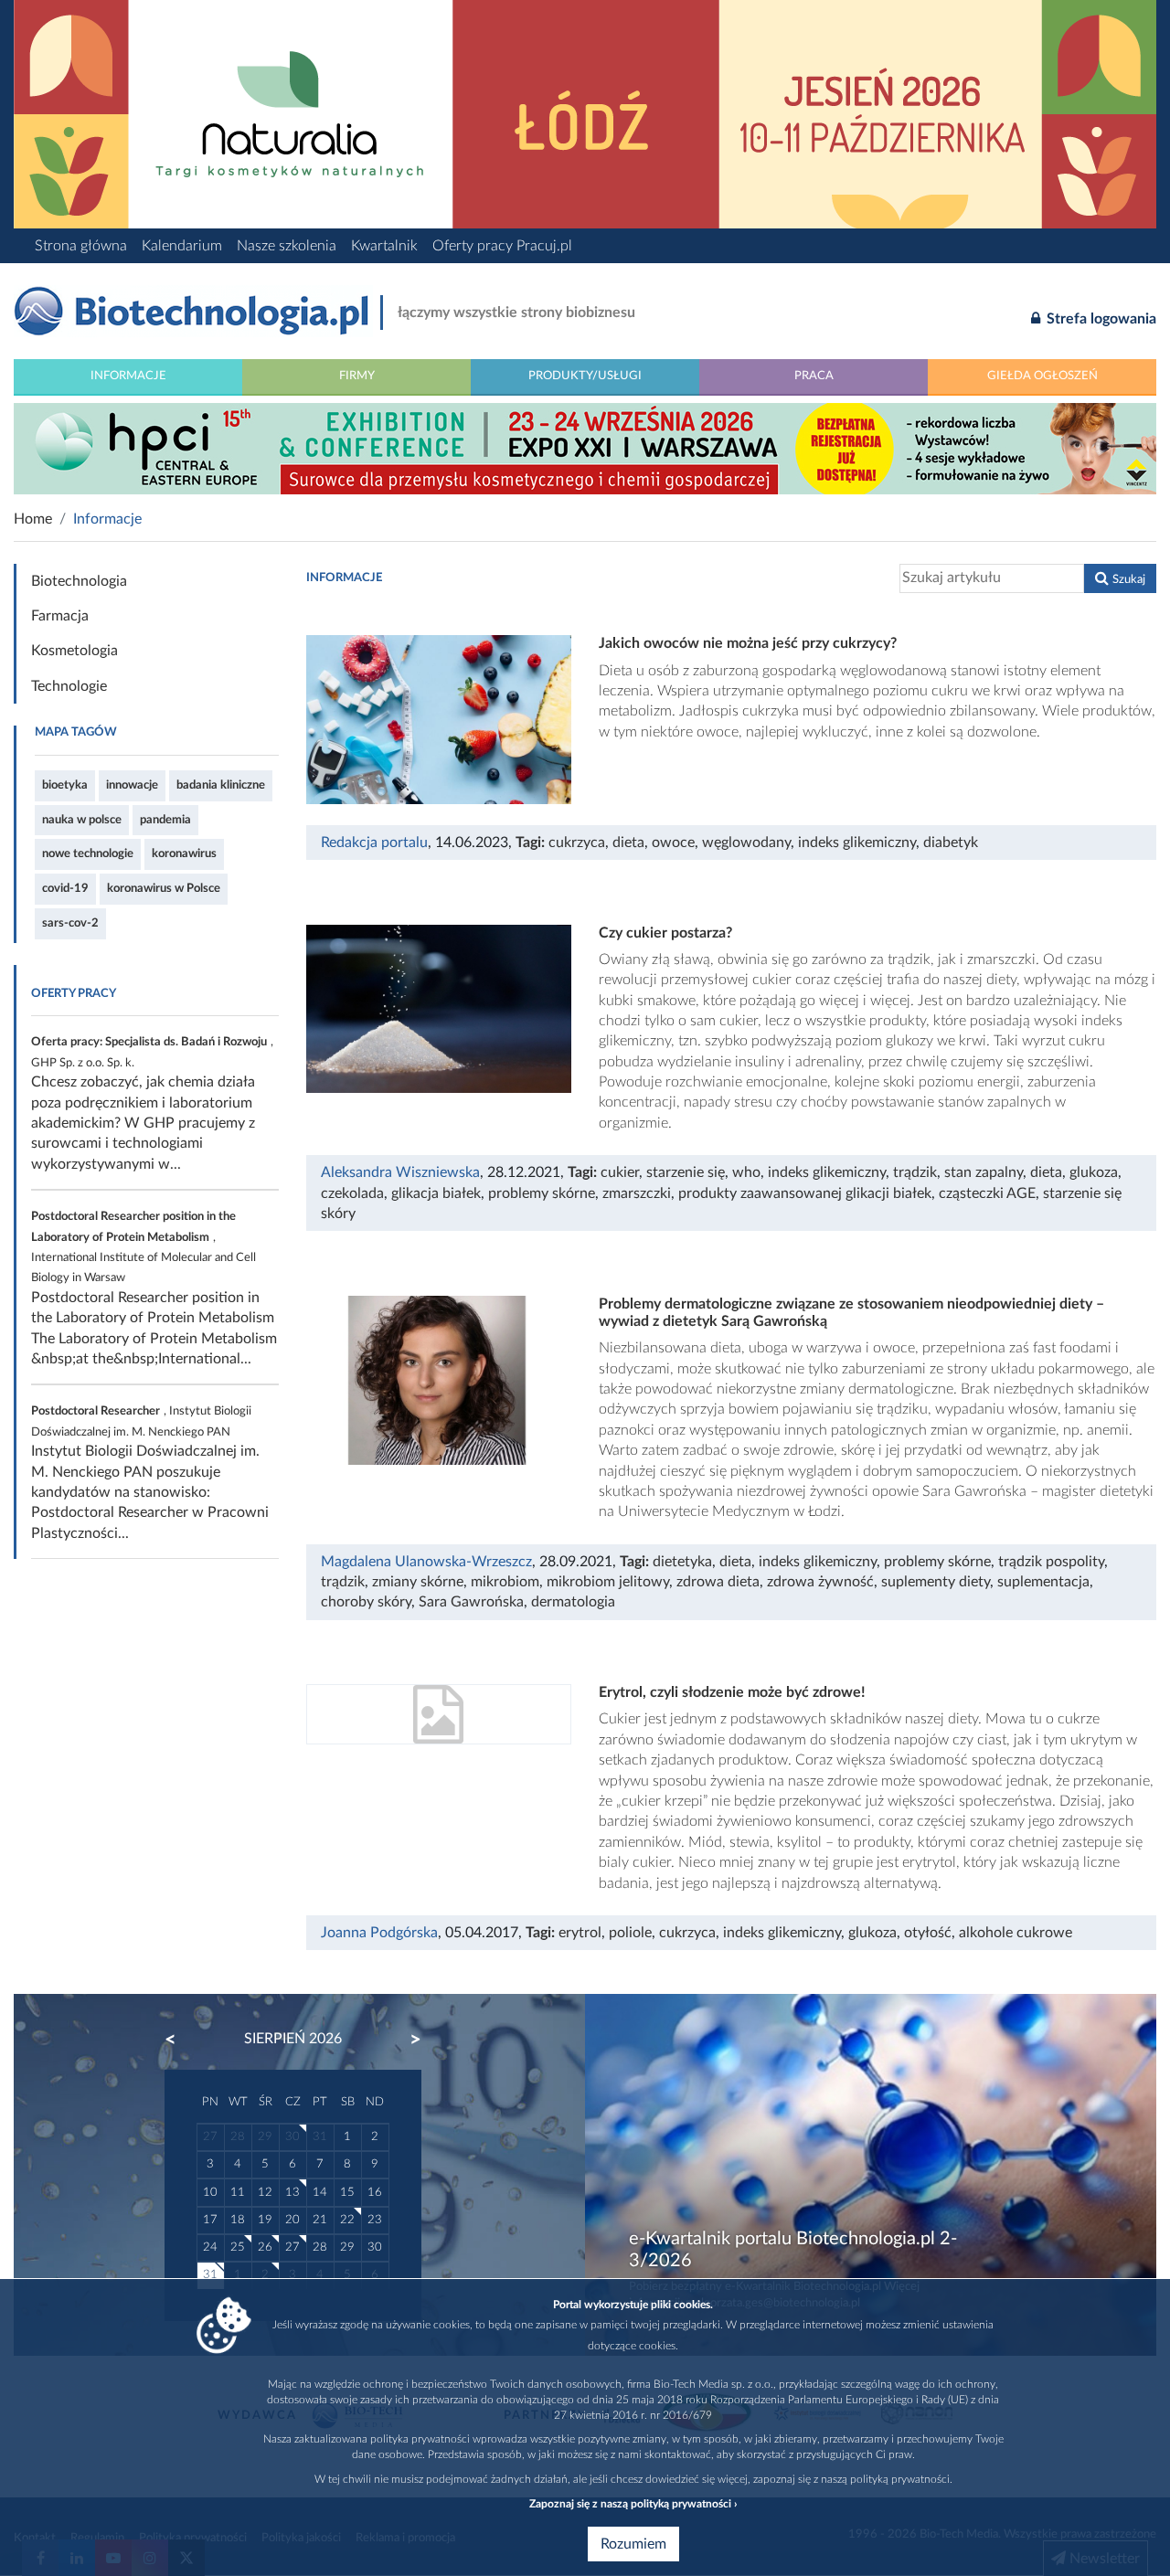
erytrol (580, 1933)
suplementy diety (936, 1582)
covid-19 (65, 888)
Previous (179, 2040)
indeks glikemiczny (857, 843)
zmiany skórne (418, 1582)
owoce (673, 843)
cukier (620, 1172)
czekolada (352, 1193)
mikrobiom (505, 1582)
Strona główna (81, 246)
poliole (630, 1933)
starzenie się (686, 1172)
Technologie (69, 686)
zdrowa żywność (820, 1582)
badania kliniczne (221, 785)
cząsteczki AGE (987, 1193)
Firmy (357, 376)
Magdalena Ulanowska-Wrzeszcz (426, 1562)
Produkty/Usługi (585, 376)
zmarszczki (637, 1193)
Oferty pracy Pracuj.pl (502, 246)
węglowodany (746, 843)
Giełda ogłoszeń (1042, 376)
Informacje (128, 376)
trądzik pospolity (1051, 1562)
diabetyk (951, 843)
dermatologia (573, 1602)
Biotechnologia (79, 581)
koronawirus (184, 853)
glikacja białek (436, 1193)
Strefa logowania (1100, 319)
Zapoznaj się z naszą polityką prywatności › (633, 2504)
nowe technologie (88, 853)
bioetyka (65, 785)
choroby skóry (366, 1602)
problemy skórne (542, 1193)
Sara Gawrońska (471, 1602)
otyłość (928, 1933)
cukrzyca (577, 843)
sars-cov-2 (70, 923)
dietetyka (682, 1562)
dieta (628, 843)
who (746, 1172)
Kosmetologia (74, 651)
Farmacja (60, 616)
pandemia (165, 820)
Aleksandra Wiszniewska (400, 1172)
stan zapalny (984, 1172)
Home (33, 519)
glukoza (1094, 1172)
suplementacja (1043, 1582)
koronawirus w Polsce (164, 888)
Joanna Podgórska (379, 1933)
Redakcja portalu (374, 843)
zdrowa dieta (718, 1582)
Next (407, 2040)
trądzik (915, 1172)
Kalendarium (182, 246)
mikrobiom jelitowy (608, 1582)
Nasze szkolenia (287, 246)
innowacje (132, 785)
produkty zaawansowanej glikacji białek (805, 1193)
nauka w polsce (82, 820)
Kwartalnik (384, 246)
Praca (814, 376)
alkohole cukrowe (1016, 1933)
